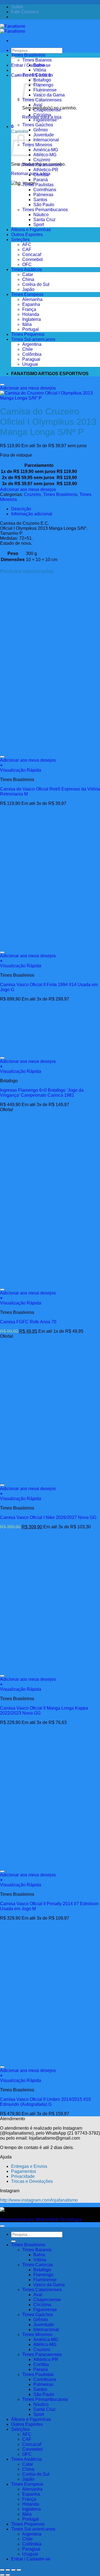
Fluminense (45, 90)
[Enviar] (13, 57)
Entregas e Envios (29, 2166)
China (28, 279)
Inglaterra (32, 319)
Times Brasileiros (28, 55)
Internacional (46, 140)
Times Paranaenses (42, 165)
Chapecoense (47, 110)
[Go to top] (2, 2226)
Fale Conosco (25, 12)
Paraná (41, 180)
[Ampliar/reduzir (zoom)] (2, 2570)
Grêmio (41, 130)
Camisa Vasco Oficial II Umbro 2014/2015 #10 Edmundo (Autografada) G (45, 2102)
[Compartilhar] (13, 2570)
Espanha (31, 304)
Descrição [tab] (21, 509)
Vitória (40, 70)
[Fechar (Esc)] (19, 2570)
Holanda (31, 314)
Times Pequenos (28, 334)
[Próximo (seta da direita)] (8, 2575)
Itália (27, 324)
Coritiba (41, 175)
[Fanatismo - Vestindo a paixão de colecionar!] (13, 29)
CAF (27, 250)
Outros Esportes (27, 235)
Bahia (39, 65)
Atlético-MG (45, 155)
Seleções (20, 240)
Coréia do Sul (36, 284)
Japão (28, 289)
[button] (12, 126)
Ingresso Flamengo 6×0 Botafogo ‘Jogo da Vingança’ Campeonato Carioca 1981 (42, 1093)
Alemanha (32, 299)
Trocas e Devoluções (32, 2181)
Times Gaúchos (38, 125)
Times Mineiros (37, 145)
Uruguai (30, 364)
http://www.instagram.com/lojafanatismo (39, 2200)
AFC (27, 245)
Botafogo (42, 80)
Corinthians (45, 190)
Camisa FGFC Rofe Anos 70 (28, 1322)
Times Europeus (27, 294)
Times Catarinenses (42, 2290)
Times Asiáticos (27, 269)
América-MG (46, 150)
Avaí (38, 105)
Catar (28, 274)
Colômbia (32, 354)
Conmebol (32, 259)
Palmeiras (43, 195)
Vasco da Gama (49, 95)
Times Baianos (37, 60)
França (29, 309)
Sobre (17, 7)
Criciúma (42, 115)
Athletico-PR (46, 170)
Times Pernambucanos (45, 210)
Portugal (31, 329)
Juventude (44, 135)
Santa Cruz (44, 220)
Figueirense (45, 120)
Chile (27, 349)
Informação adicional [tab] (32, 514)
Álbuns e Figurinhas (31, 230)
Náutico (41, 215)
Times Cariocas (38, 75)
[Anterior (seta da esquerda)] (2, 2575)
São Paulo (44, 205)
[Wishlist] (2, 385)
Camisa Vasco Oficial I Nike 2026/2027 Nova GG (48, 1517)
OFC (27, 264)
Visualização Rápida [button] (21, 770)
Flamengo (43, 85)
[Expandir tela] (8, 2570)
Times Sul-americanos (33, 339)
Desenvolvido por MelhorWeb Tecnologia (41, 2220)
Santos (40, 200)
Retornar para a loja (31, 174)
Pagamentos (24, 2171)
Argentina (32, 344)
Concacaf (32, 254)
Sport (39, 225)
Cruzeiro (42, 160)
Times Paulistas (38, 185)
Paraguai (31, 359)
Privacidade (23, 2176)
